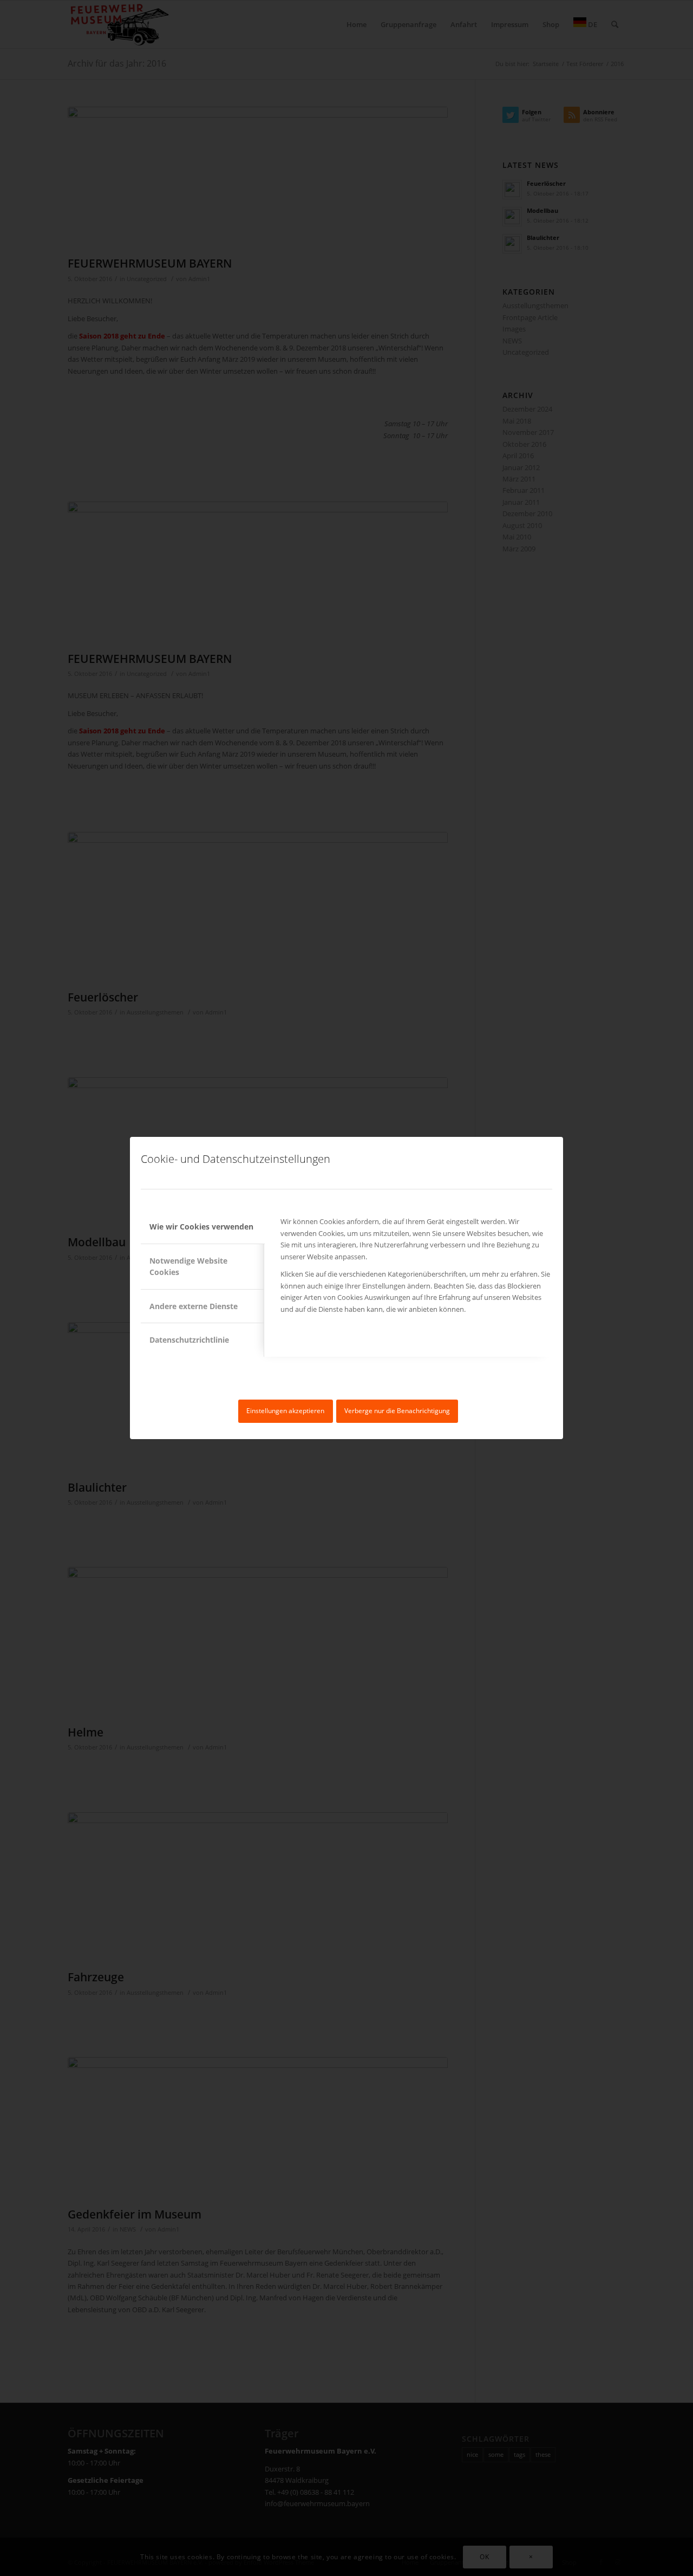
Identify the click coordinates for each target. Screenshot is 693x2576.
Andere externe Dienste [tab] (194, 1306)
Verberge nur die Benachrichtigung (397, 1411)
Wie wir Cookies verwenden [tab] (201, 1227)
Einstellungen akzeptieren (285, 1411)
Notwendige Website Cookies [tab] (188, 1266)
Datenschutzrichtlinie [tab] (189, 1340)
